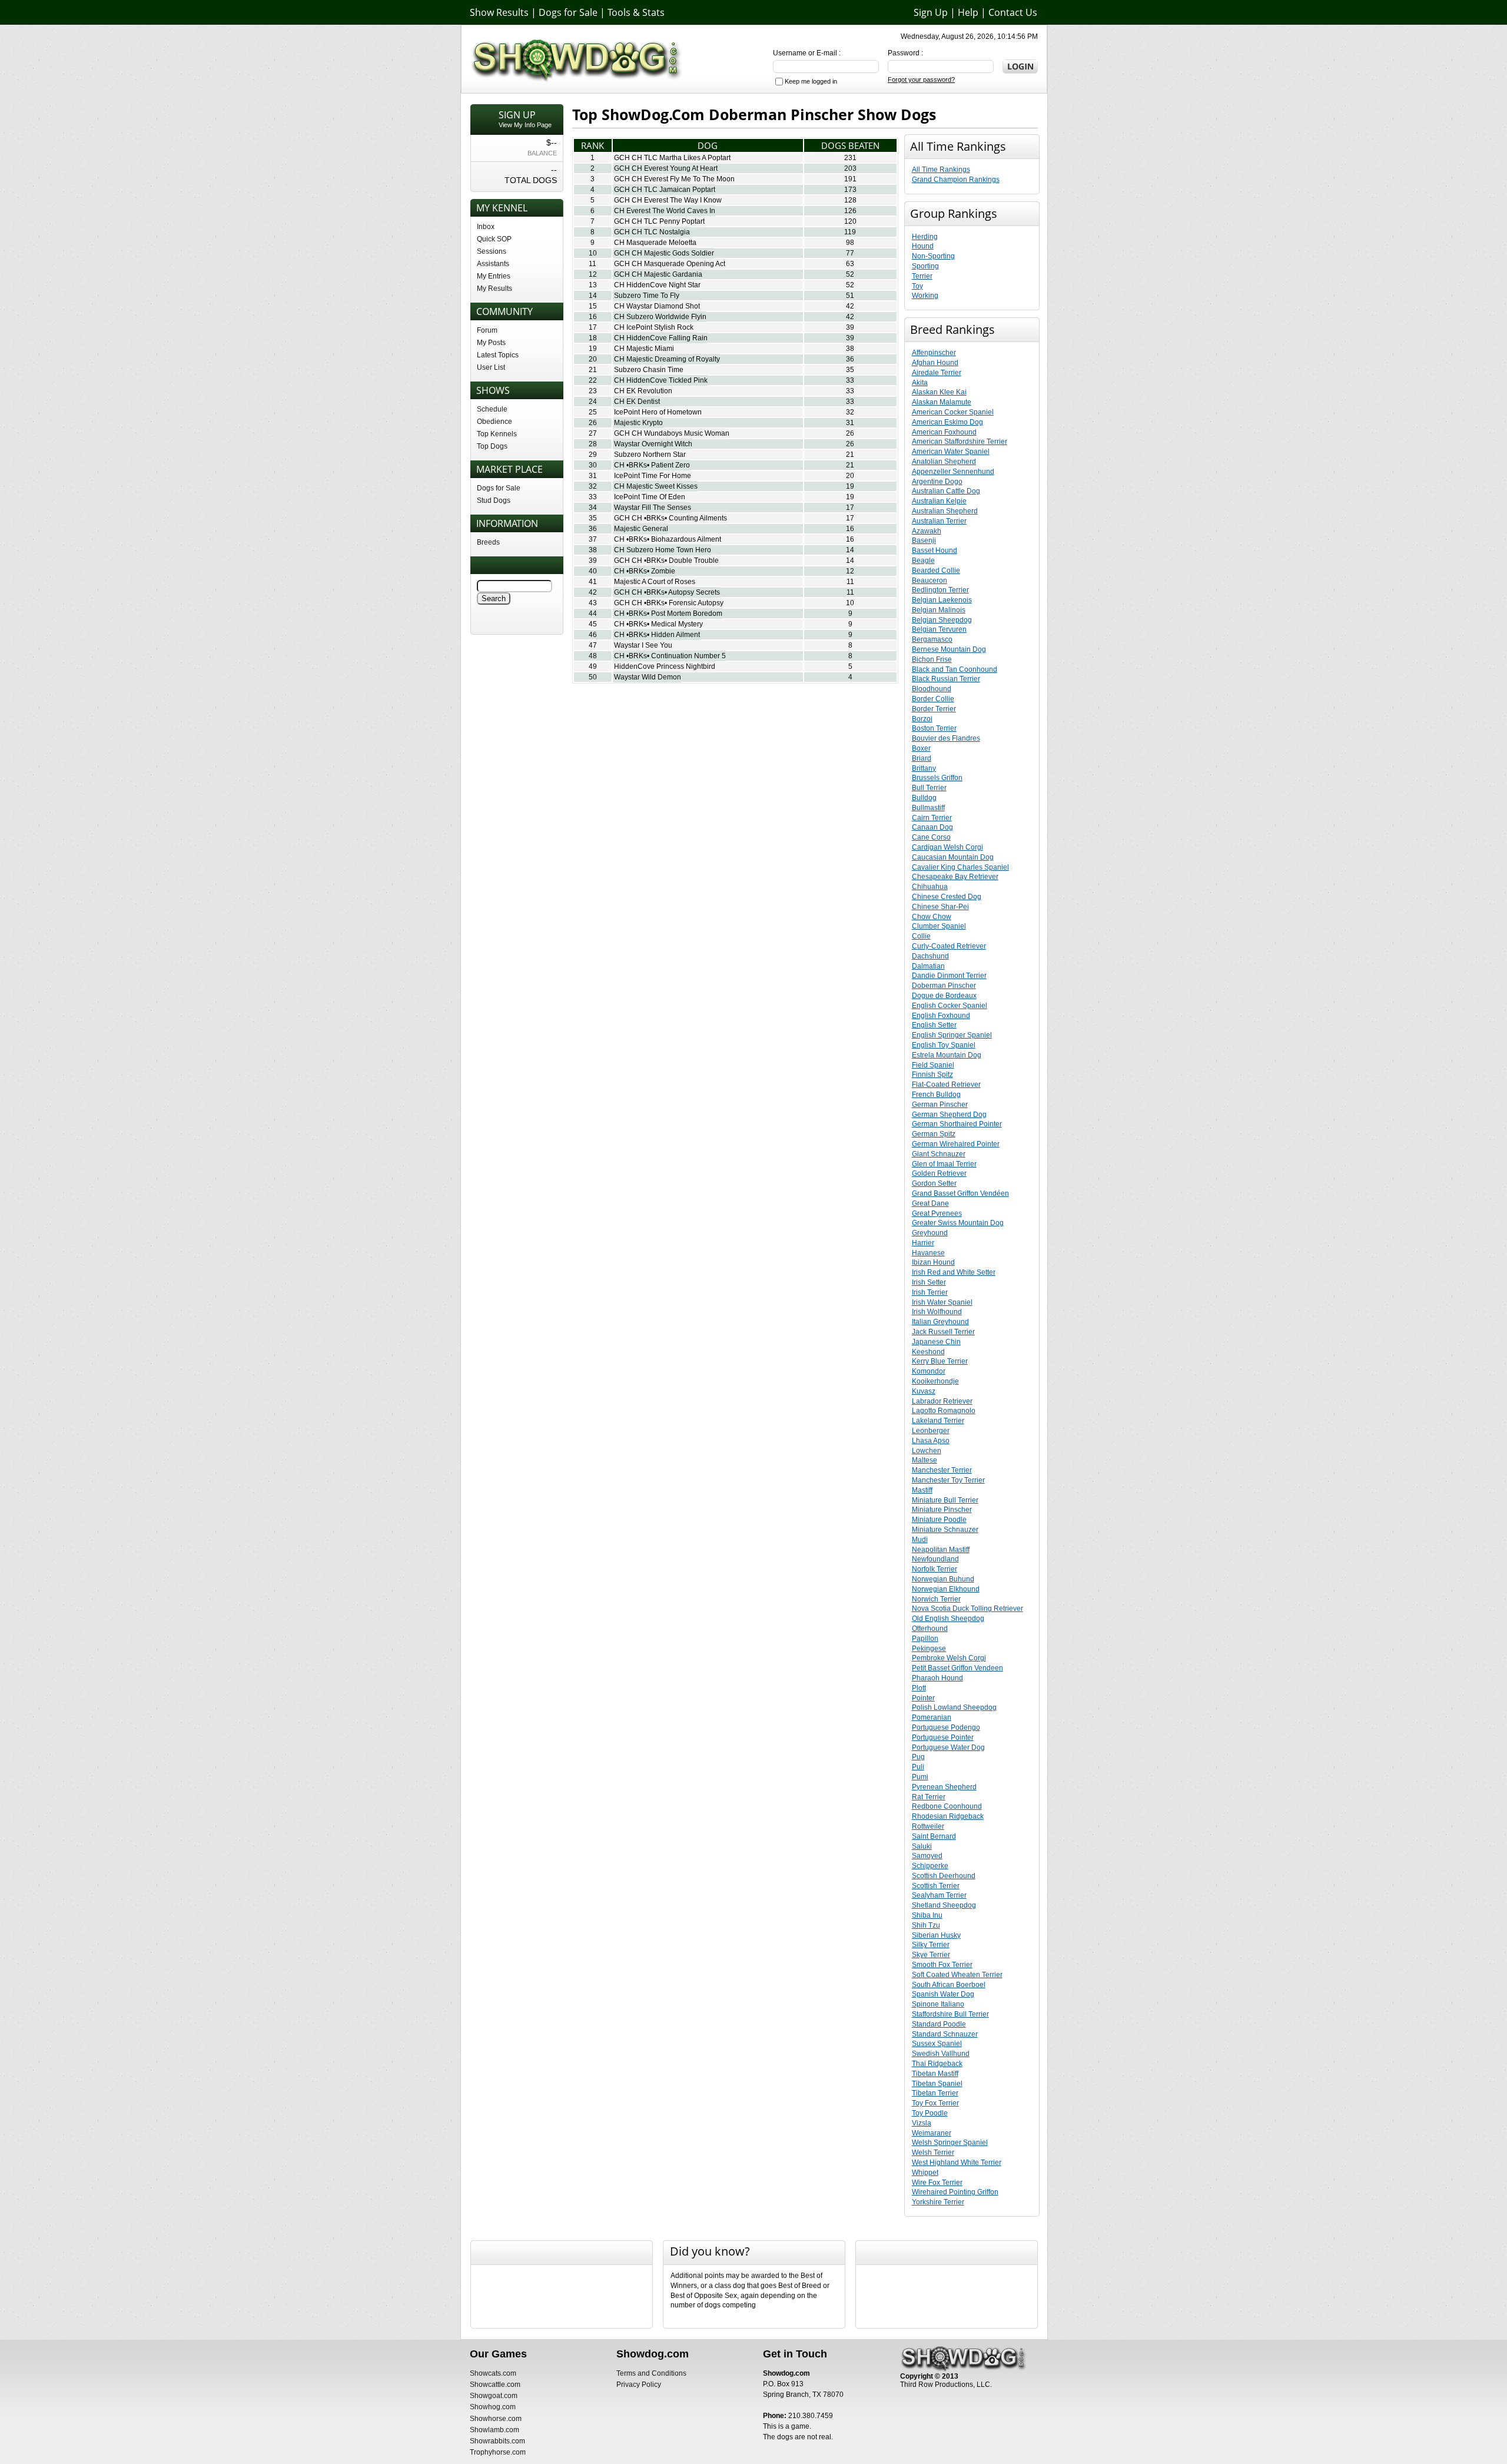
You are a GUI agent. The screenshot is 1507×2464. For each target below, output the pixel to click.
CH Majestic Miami (644, 349)
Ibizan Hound (933, 1262)
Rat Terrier (929, 1797)
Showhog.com (493, 2407)
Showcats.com (493, 2373)
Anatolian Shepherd (944, 462)
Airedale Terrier (937, 373)
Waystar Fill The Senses (653, 508)
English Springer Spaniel (952, 1035)
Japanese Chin (936, 1342)
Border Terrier (934, 709)
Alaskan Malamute (942, 402)
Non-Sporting (933, 256)
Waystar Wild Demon (648, 677)
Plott (919, 1688)
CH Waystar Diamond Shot (657, 306)
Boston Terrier (934, 728)
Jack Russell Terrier (943, 1332)
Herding (925, 237)
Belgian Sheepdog (942, 620)
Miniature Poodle (939, 1520)
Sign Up (931, 12)
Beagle (923, 561)
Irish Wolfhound (937, 1312)
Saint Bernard (934, 1836)
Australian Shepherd (945, 511)
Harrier (923, 1243)
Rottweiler (928, 1826)
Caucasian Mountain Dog (953, 857)
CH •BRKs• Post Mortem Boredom (668, 613)
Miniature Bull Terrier (945, 1500)
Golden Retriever (939, 1173)
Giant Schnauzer (939, 1154)
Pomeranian (932, 1717)
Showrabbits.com (497, 2441)
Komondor (929, 1371)
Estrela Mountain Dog (947, 1055)
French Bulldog (936, 1095)
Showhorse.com (496, 2419)
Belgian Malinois (939, 610)
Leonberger (931, 1431)
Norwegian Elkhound (946, 1589)
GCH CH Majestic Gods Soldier (664, 253)
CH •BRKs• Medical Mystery (658, 624)
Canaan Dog (932, 827)
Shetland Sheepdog (944, 1905)
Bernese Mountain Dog (949, 649)
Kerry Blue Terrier (940, 1361)
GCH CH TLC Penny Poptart (659, 221)
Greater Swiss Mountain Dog (958, 1223)
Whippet (925, 2173)
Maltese (925, 1460)
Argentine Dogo (937, 482)
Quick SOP (494, 239)
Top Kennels (497, 434)
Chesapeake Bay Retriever (955, 877)
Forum (487, 330)
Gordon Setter (934, 1183)
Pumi (920, 1777)
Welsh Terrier (933, 2153)
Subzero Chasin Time (649, 370)
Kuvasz (924, 1391)
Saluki (922, 1846)
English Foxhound (941, 1016)
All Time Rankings (941, 170)
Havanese (928, 1253)
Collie (921, 936)
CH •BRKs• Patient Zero (652, 465)
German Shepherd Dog (949, 1115)
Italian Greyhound (940, 1322)
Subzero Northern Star (650, 455)
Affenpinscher (934, 353)
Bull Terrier (929, 788)
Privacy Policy (639, 2385)
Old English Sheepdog (948, 1619)
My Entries (494, 276)
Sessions (492, 251)
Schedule (492, 409)
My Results (494, 288)
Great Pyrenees (937, 1213)
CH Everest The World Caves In (665, 211)
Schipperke (930, 1866)
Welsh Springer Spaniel (950, 2143)
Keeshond (928, 1352)
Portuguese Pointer (943, 1737)
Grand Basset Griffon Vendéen (960, 1193)
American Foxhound (944, 432)
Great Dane (930, 1203)
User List (491, 367)
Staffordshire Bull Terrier (950, 2014)
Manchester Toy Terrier (948, 1480)
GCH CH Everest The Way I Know (668, 200)
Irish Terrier (930, 1292)
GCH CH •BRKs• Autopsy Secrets (667, 592)
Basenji (924, 540)
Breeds (488, 542)
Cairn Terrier (932, 818)
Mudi (920, 1540)
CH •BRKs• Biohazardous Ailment (668, 539)
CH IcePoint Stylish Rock (654, 327)
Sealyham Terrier (939, 1895)
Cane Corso (931, 837)
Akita (920, 383)
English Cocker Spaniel (950, 1006)
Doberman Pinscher (944, 986)
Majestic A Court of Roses (655, 582)
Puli (918, 1767)
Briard (922, 758)
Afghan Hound (935, 363)
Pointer (923, 1698)
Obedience (494, 422)
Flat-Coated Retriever (946, 1085)
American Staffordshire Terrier (960, 442)
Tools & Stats (636, 12)
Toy (917, 286)
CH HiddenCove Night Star (657, 285)
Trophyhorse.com (498, 2452)
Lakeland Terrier (938, 1421)
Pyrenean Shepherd (944, 1787)
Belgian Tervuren (939, 629)
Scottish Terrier (936, 1886)
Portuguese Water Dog (948, 1747)
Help (968, 12)
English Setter (934, 1025)
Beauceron (930, 581)
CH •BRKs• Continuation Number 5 (670, 656)
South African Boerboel (949, 1985)
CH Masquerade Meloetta (655, 243)
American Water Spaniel (951, 452)
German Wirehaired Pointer (956, 1144)
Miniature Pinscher (942, 1510)
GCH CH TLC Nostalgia (652, 232)
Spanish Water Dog (943, 1994)
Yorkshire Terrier (938, 2202)
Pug (918, 1757)
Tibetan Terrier (935, 2093)
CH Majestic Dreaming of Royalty (667, 359)
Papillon (925, 1639)
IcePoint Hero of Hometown (658, 412)
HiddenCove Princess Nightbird (665, 666)
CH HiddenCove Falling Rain (661, 338)
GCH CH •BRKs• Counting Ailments (670, 518)
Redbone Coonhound (947, 1806)
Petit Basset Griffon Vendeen (957, 1668)
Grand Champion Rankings (956, 180)
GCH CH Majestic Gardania (658, 274)
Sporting (925, 266)
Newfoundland (935, 1559)
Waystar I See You (643, 645)
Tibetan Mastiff (935, 2074)
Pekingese (929, 1649)
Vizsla (922, 2123)
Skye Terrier (931, 1955)
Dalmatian (928, 966)
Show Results (499, 12)
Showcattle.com (495, 2385)
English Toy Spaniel (944, 1045)
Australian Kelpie (939, 501)
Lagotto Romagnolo (944, 1411)
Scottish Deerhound (944, 1876)
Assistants (493, 264)
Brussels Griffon (937, 778)
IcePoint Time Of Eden (650, 497)
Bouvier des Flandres (946, 738)
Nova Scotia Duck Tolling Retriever (967, 1609)
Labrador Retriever (942, 1401)
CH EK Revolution (643, 391)
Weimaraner (932, 2133)
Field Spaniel (933, 1065)
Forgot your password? (921, 79)
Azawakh (927, 531)
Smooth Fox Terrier (942, 1965)
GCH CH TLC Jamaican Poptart (665, 190)
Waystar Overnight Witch (653, 444)
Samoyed (927, 1856)
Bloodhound (932, 689)
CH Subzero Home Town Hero (663, 550)
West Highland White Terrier (957, 2163)
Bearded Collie (936, 571)
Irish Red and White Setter (954, 1272)
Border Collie (933, 699)
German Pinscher (940, 1105)
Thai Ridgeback (937, 2064)
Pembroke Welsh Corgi (949, 1658)
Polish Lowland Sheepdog (954, 1707)
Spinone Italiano (938, 2004)
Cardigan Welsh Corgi (947, 847)
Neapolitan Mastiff (941, 1550)
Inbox (486, 227)
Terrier (922, 276)
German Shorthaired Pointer (957, 1124)
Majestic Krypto (638, 423)
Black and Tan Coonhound (955, 669)
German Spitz (934, 1134)
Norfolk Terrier (935, 1569)
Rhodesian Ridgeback (948, 1816)
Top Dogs (492, 446)
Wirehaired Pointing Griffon (955, 2192)
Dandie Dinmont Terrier (949, 976)
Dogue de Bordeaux (944, 996)
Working (925, 296)
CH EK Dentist (637, 402)
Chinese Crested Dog (947, 897)
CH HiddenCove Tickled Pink (661, 380)
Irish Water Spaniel (942, 1302)
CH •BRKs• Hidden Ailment (657, 635)
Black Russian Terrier (946, 679)
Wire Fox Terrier (937, 2183)
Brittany (924, 768)
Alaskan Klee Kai (939, 392)
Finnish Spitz (932, 1075)
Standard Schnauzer (945, 2034)
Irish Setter (929, 1282)
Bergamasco (932, 639)
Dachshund (930, 956)
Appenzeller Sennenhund (953, 472)
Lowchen (927, 1451)
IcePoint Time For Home (653, 476)
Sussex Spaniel (937, 2044)
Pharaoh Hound (937, 1678)
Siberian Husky (936, 1935)
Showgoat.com (494, 2396)
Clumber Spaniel (939, 926)
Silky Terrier (931, 1945)
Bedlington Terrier (940, 590)
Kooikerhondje (935, 1381)
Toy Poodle (930, 2113)
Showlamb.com (494, 2430)
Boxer (921, 748)
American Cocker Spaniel (953, 412)
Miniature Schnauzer (945, 1530)
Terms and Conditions (651, 2373)
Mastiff (922, 1490)
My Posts (491, 343)
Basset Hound (935, 550)
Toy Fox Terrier (935, 2103)
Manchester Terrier (942, 1470)
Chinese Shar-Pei (940, 907)
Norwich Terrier (936, 1599)
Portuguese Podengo (946, 1727)
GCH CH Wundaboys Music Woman (672, 433)
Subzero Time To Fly (647, 296)
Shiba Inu (927, 1915)
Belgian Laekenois (942, 600)
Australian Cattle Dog (946, 491)
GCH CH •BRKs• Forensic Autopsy (669, 603)
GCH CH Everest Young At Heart (666, 168)
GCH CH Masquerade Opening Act (670, 264)
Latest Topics (498, 355)
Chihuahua (930, 887)
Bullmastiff (928, 808)
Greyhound (930, 1233)
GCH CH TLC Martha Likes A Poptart (672, 158)
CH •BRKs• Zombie (645, 571)
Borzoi (922, 719)
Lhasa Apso (931, 1441)
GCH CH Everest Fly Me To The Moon (674, 179)
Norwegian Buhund (943, 1579)
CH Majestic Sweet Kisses (656, 486)
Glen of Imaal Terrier (944, 1164)
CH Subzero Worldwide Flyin (660, 317)
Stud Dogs (494, 500)
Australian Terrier (939, 521)
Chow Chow (932, 917)
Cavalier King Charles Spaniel (960, 867)
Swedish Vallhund (941, 2054)
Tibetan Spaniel (937, 2084)
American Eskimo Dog (947, 422)
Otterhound (930, 1629)
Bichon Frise (932, 659)
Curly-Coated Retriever (949, 946)
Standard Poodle (939, 2024)
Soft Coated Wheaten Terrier (957, 1975)
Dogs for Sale (568, 12)
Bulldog (924, 798)
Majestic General (641, 529)
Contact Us (1013, 12)
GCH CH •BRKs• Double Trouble (666, 561)
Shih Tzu (926, 1925)
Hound (923, 246)
